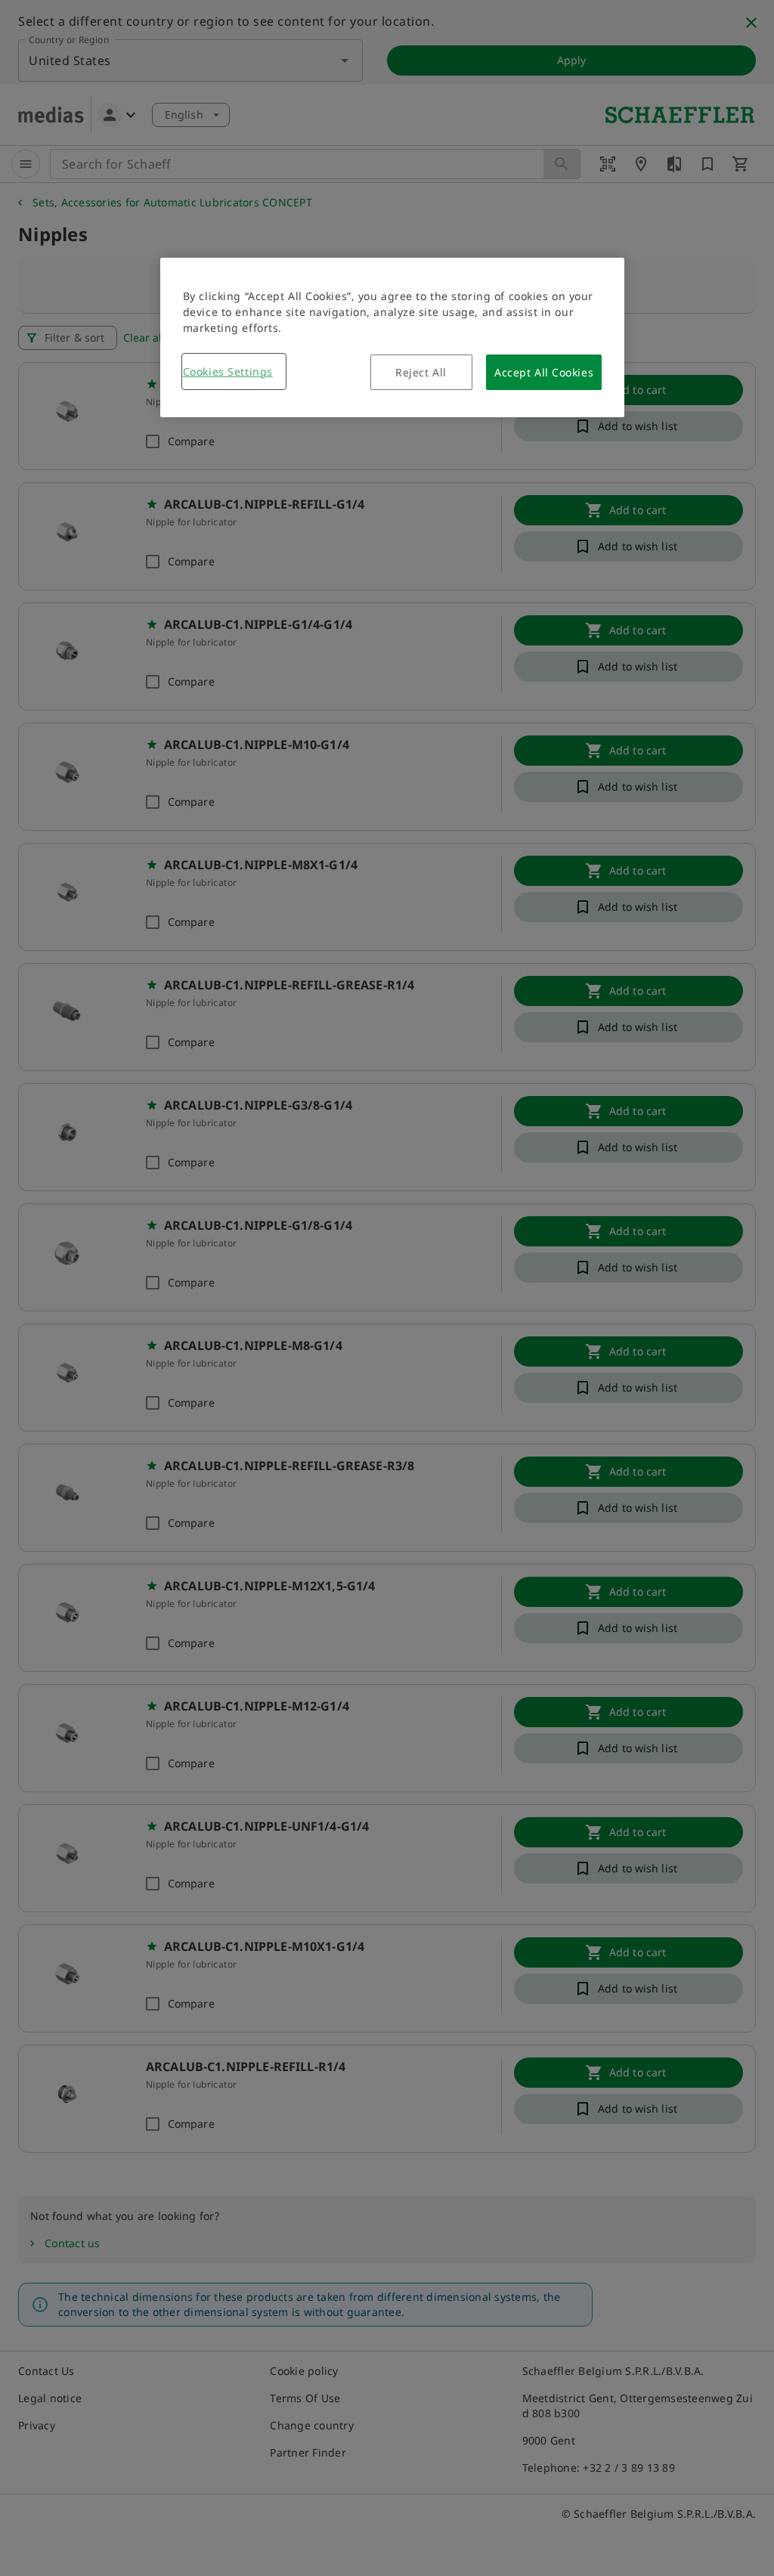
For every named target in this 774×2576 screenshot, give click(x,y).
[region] (392, 337)
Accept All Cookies (544, 372)
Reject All (421, 372)
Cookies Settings (228, 372)
